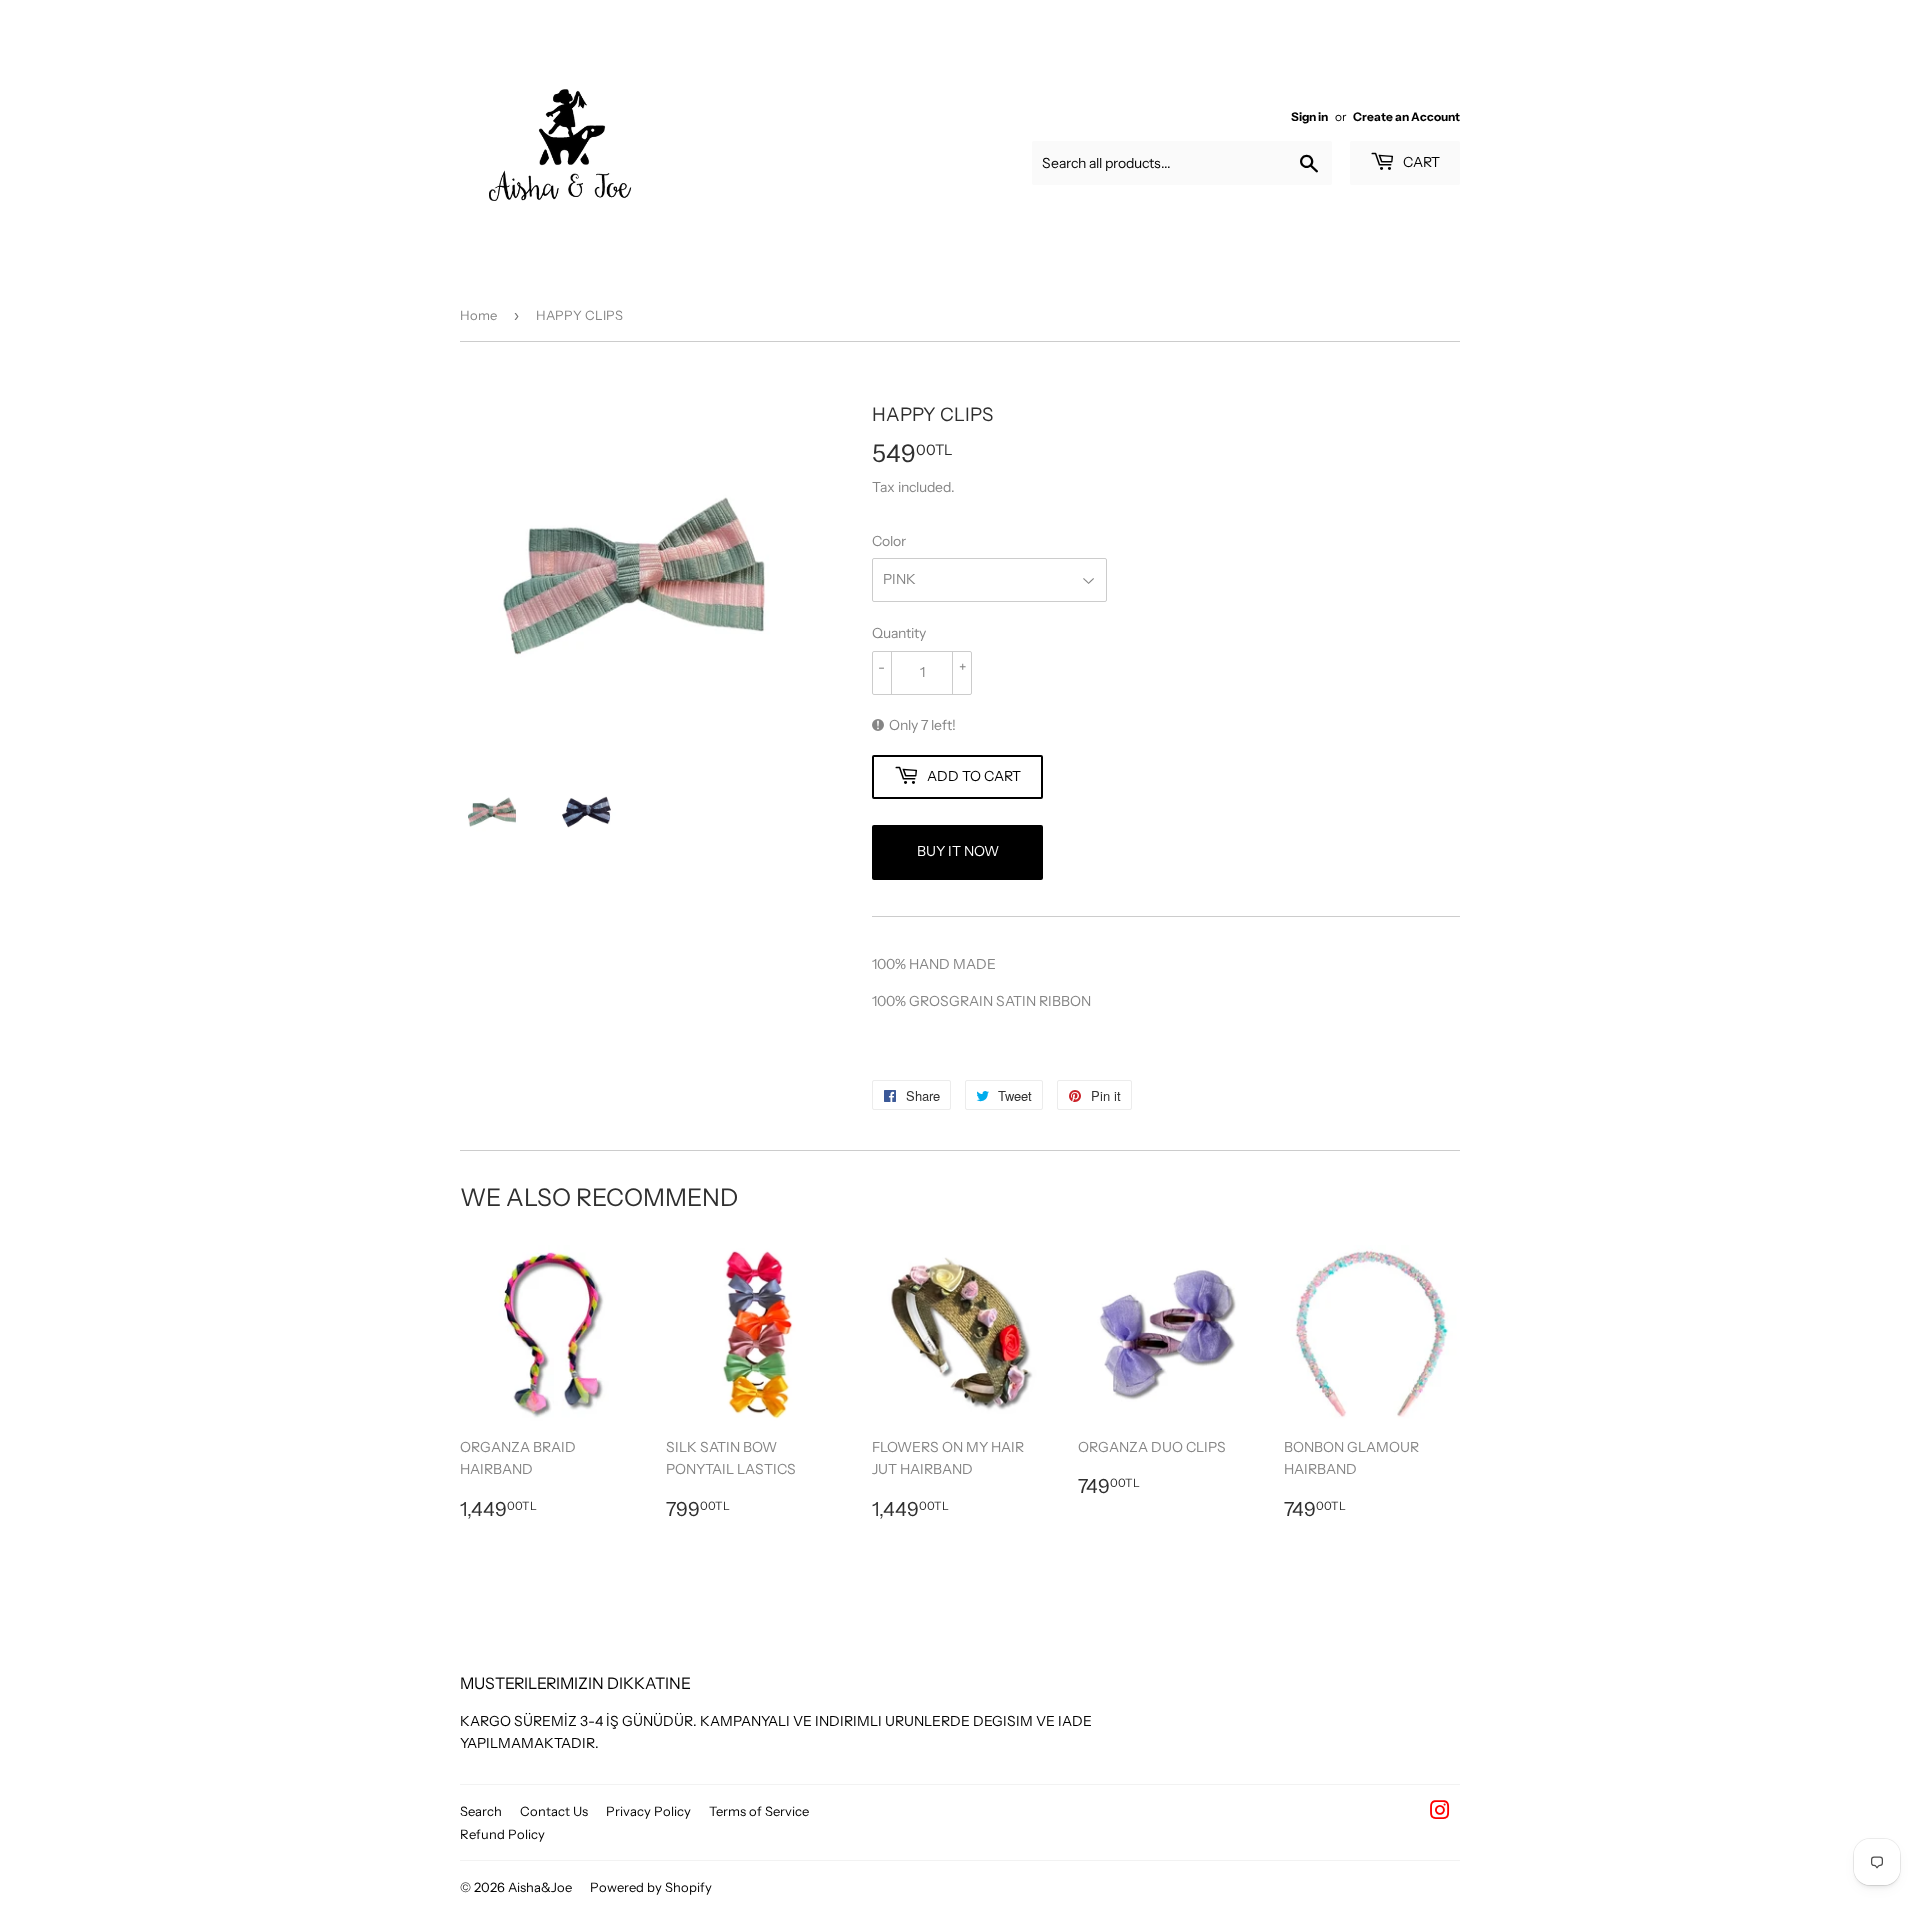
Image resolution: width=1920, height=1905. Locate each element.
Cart (1420, 162)
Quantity (899, 633)
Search (481, 1811)
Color (889, 541)
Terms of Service (759, 1811)
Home (478, 315)
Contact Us (554, 1811)
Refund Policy (502, 1834)
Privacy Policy (648, 1811)
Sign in (1309, 116)
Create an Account (1406, 116)
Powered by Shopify (651, 1887)
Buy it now (958, 851)
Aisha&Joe (540, 1887)
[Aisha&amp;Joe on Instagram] (1440, 1813)
